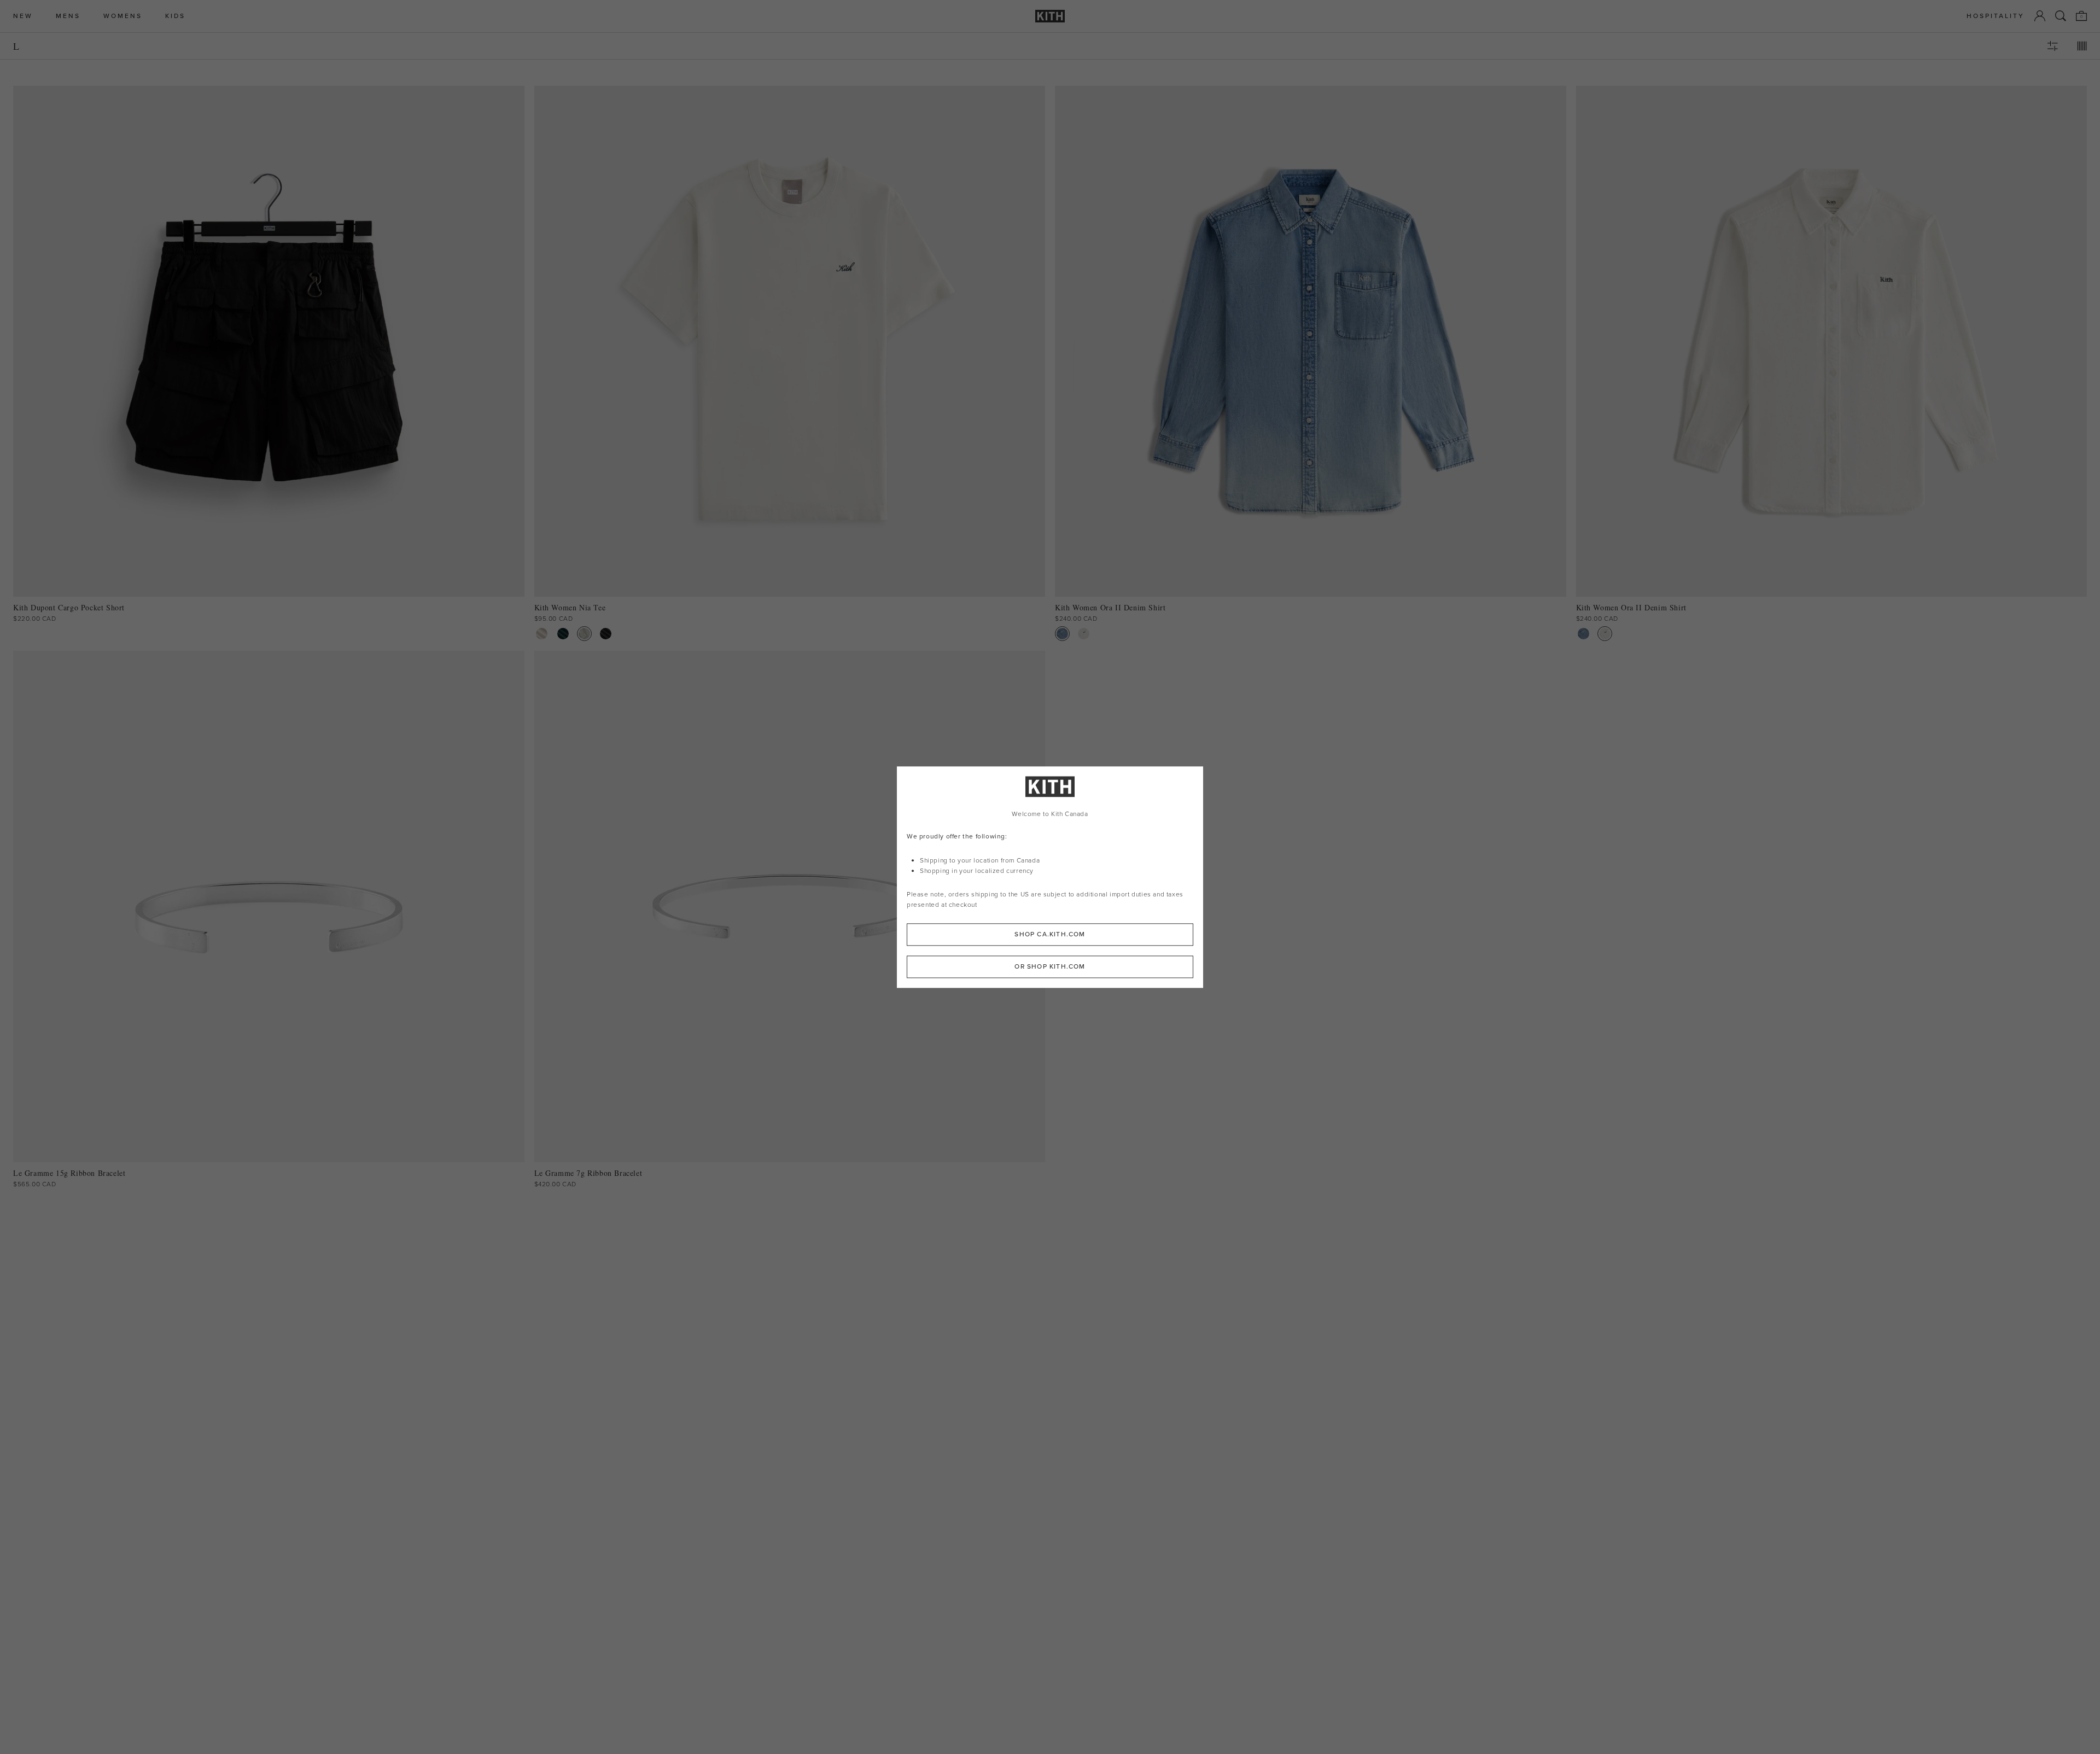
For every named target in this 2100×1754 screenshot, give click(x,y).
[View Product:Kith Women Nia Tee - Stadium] (563, 634)
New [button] (23, 16)
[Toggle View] (2082, 46)
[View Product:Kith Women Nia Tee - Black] (606, 634)
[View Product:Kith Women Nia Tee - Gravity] (584, 634)
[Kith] (1050, 16)
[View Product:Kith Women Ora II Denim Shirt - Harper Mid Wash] (1062, 634)
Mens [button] (68, 16)
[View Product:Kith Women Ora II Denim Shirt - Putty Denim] (1084, 634)
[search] (2061, 16)
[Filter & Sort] (2052, 46)
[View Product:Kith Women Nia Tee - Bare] (542, 634)
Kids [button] (175, 16)
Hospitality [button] (1996, 16)
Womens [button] (123, 16)
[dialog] (1050, 877)
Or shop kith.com (1050, 966)
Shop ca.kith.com (1050, 934)
